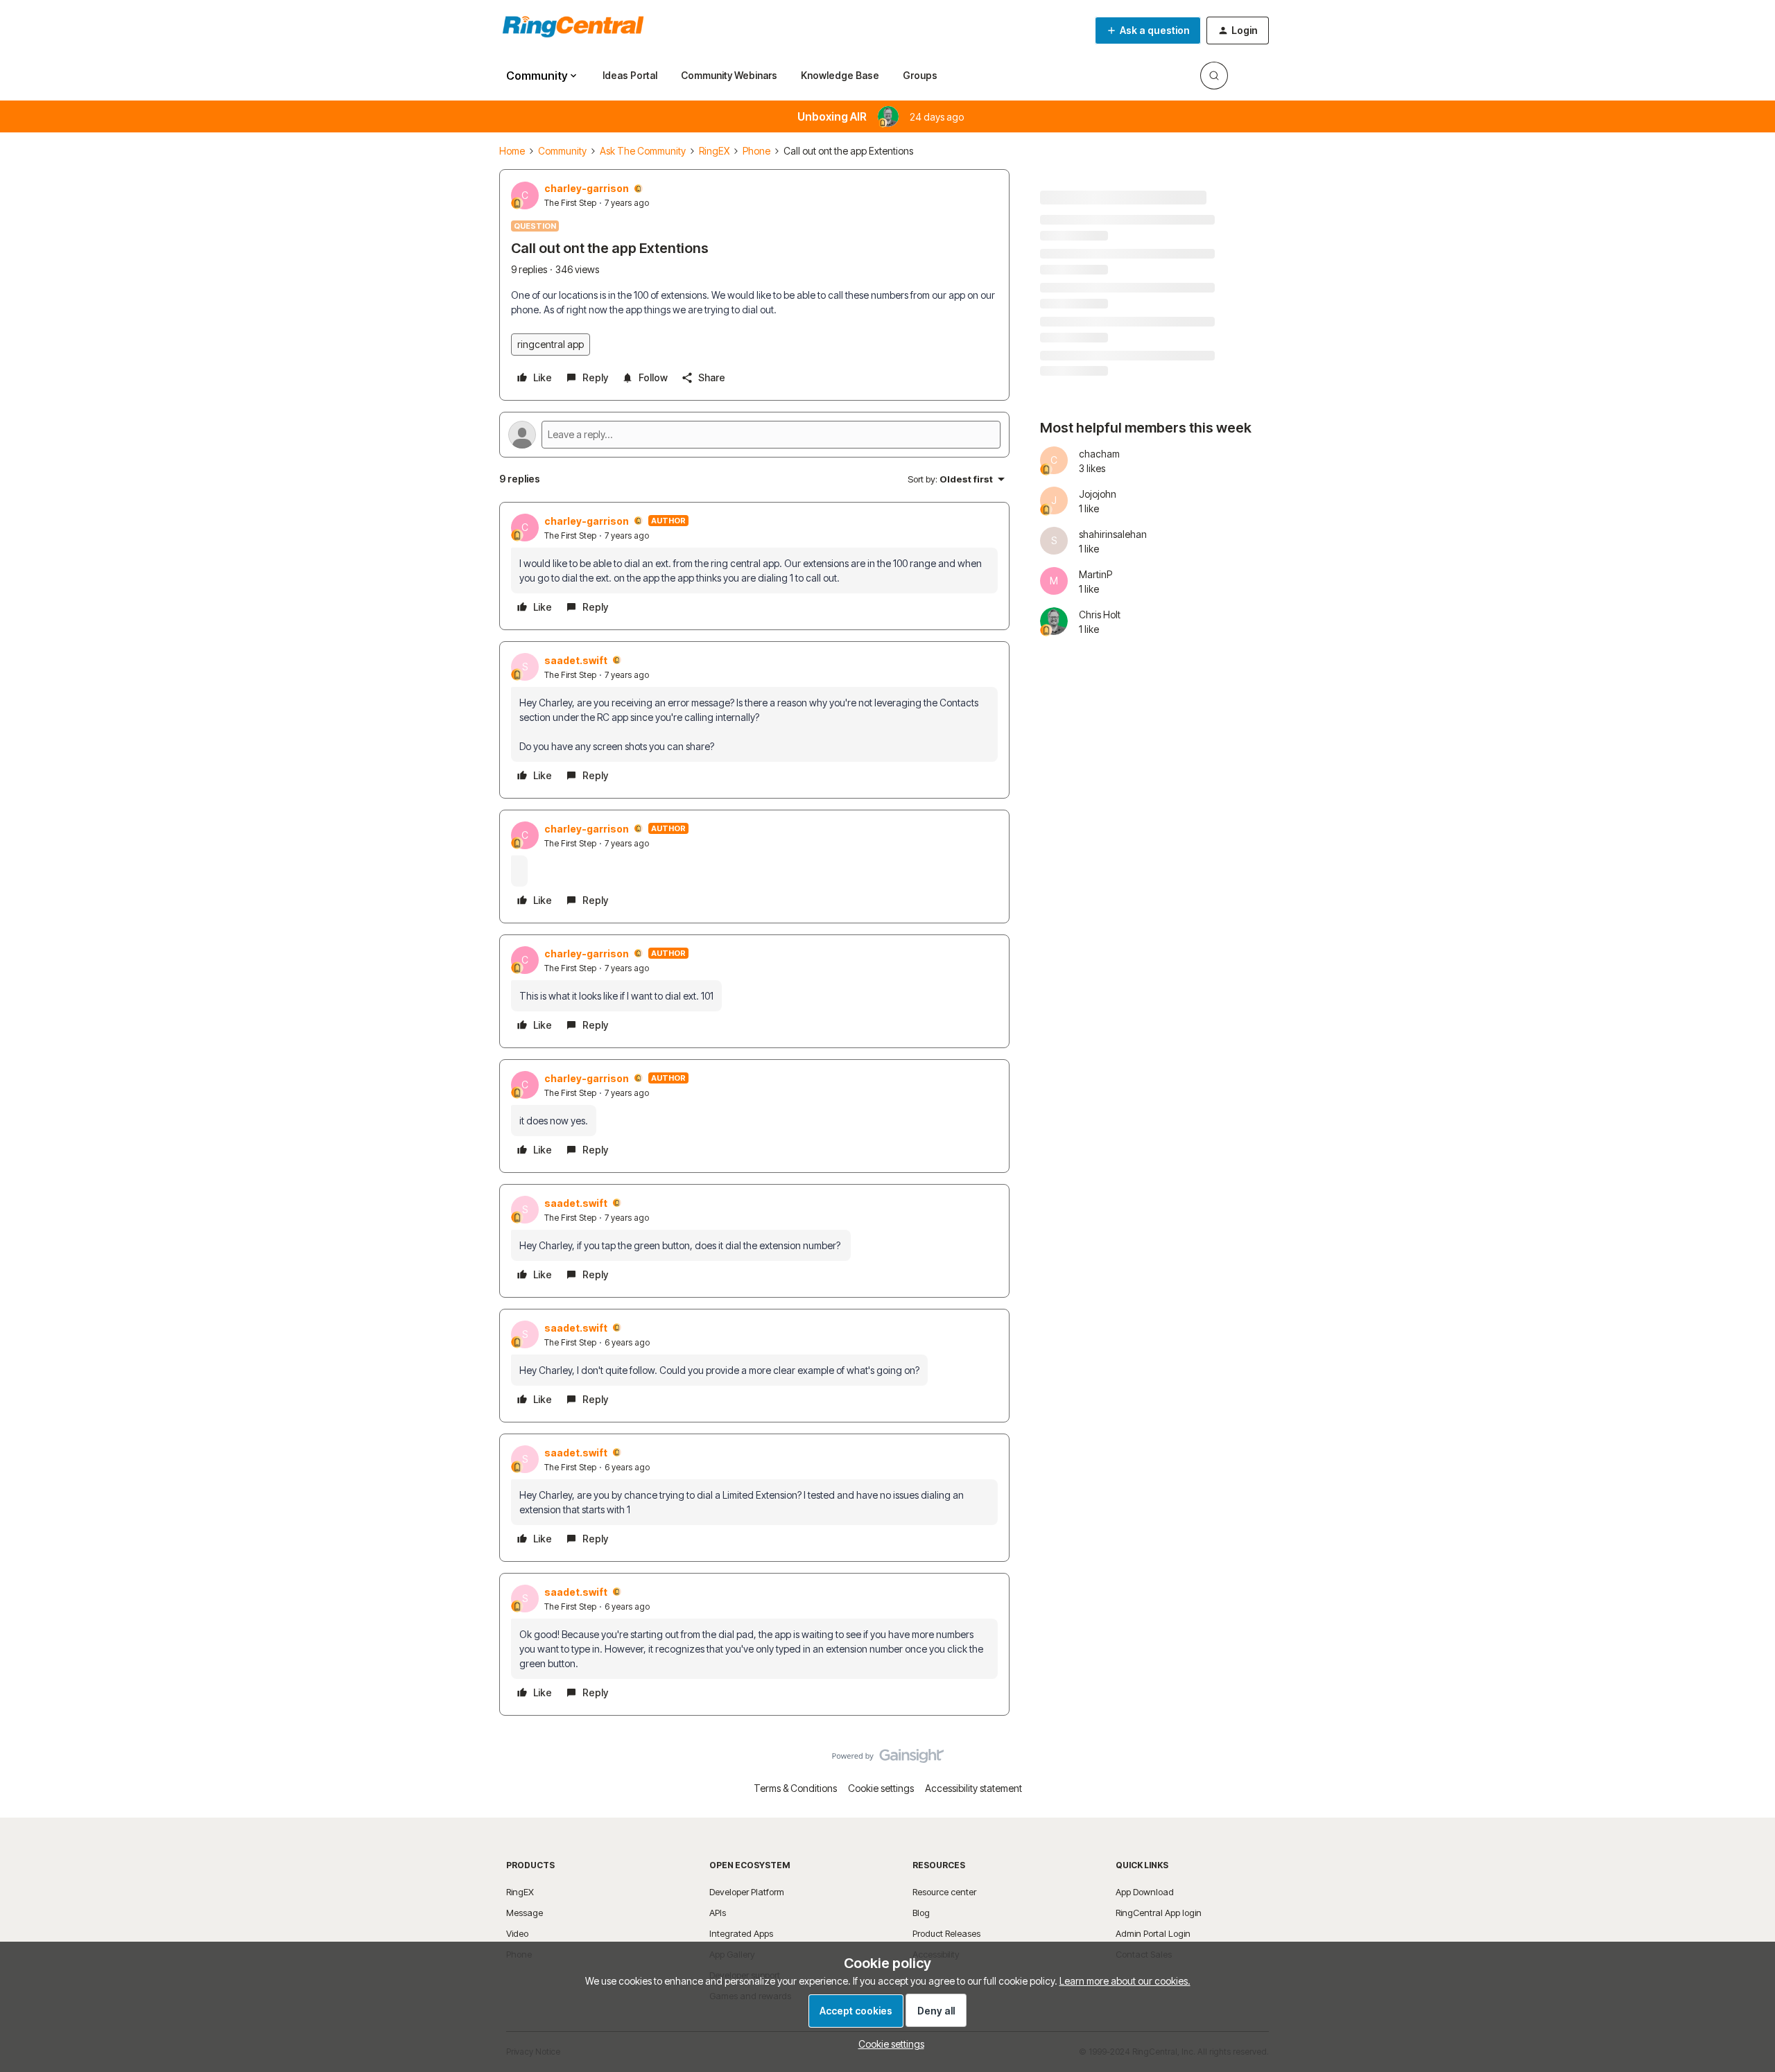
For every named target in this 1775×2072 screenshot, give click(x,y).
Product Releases (946, 1933)
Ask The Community (643, 151)
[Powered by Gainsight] (888, 1759)
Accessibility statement (973, 1788)
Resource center (944, 1892)
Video (517, 1933)
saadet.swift (576, 660)
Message (525, 1913)
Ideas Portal (630, 75)
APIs (718, 1913)
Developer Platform (747, 1892)
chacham (1099, 454)
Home (512, 151)
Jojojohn (1098, 494)
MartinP (1096, 574)
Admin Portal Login (1153, 1933)
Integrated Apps (741, 1933)
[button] (1148, 31)
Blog (921, 1913)
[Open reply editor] (754, 435)
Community (562, 151)
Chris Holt (1100, 615)
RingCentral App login (1159, 1913)
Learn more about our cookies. (1125, 1981)
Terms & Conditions (795, 1788)
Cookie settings (881, 1788)
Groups (920, 75)
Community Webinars (729, 75)
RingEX (714, 151)
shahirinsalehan (1113, 534)
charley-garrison (587, 188)
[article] (754, 566)
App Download (1145, 1892)
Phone (756, 151)
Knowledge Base (840, 75)
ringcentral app (551, 344)
